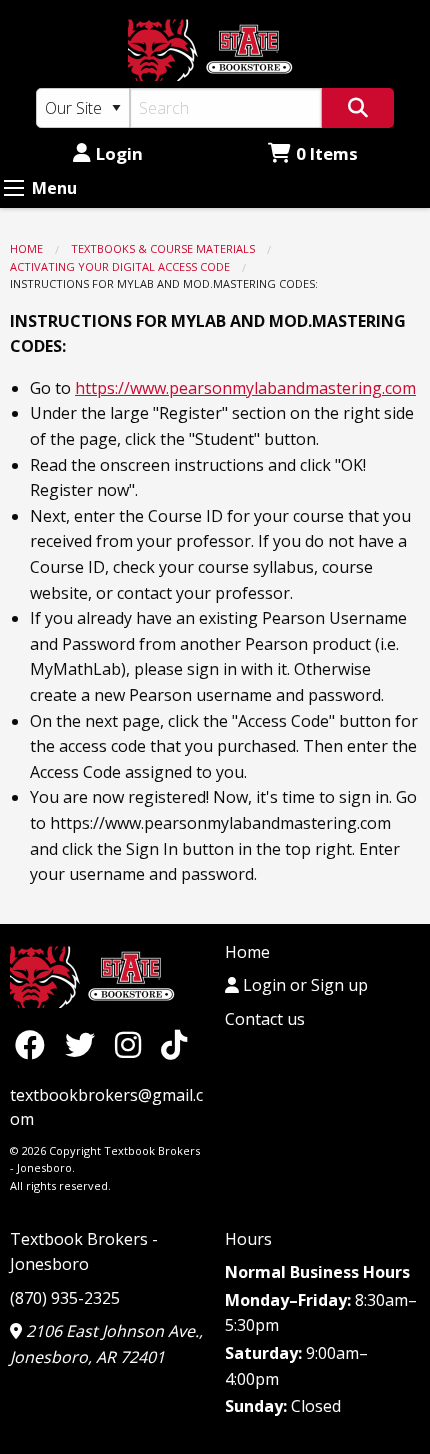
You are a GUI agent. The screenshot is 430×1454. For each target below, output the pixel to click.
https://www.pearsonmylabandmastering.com (245, 388)
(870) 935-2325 (65, 1298)
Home (26, 248)
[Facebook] (35, 1044)
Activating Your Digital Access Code (120, 266)
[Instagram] (133, 1044)
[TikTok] (174, 1044)
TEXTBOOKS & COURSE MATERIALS (163, 248)
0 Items (327, 153)
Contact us (265, 1019)
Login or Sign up (303, 985)
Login (119, 153)
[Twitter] (85, 1044)
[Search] (358, 108)
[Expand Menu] (14, 188)
